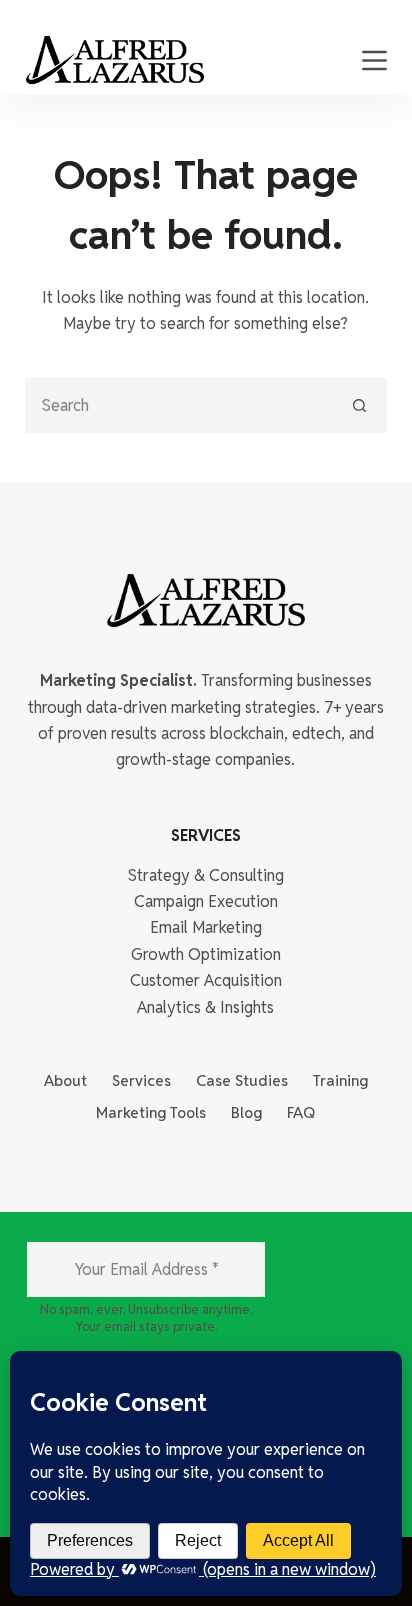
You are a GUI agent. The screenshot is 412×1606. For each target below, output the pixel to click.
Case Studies (242, 1080)
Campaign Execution (206, 901)
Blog (246, 1112)
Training (340, 1080)
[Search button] (359, 405)
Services (141, 1080)
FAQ (301, 1112)
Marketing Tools (151, 1112)
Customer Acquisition (206, 980)
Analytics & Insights (205, 1007)
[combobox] (181, 405)
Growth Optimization (206, 954)
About (65, 1080)
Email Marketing (206, 927)
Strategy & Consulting (206, 875)
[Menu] (374, 60)
